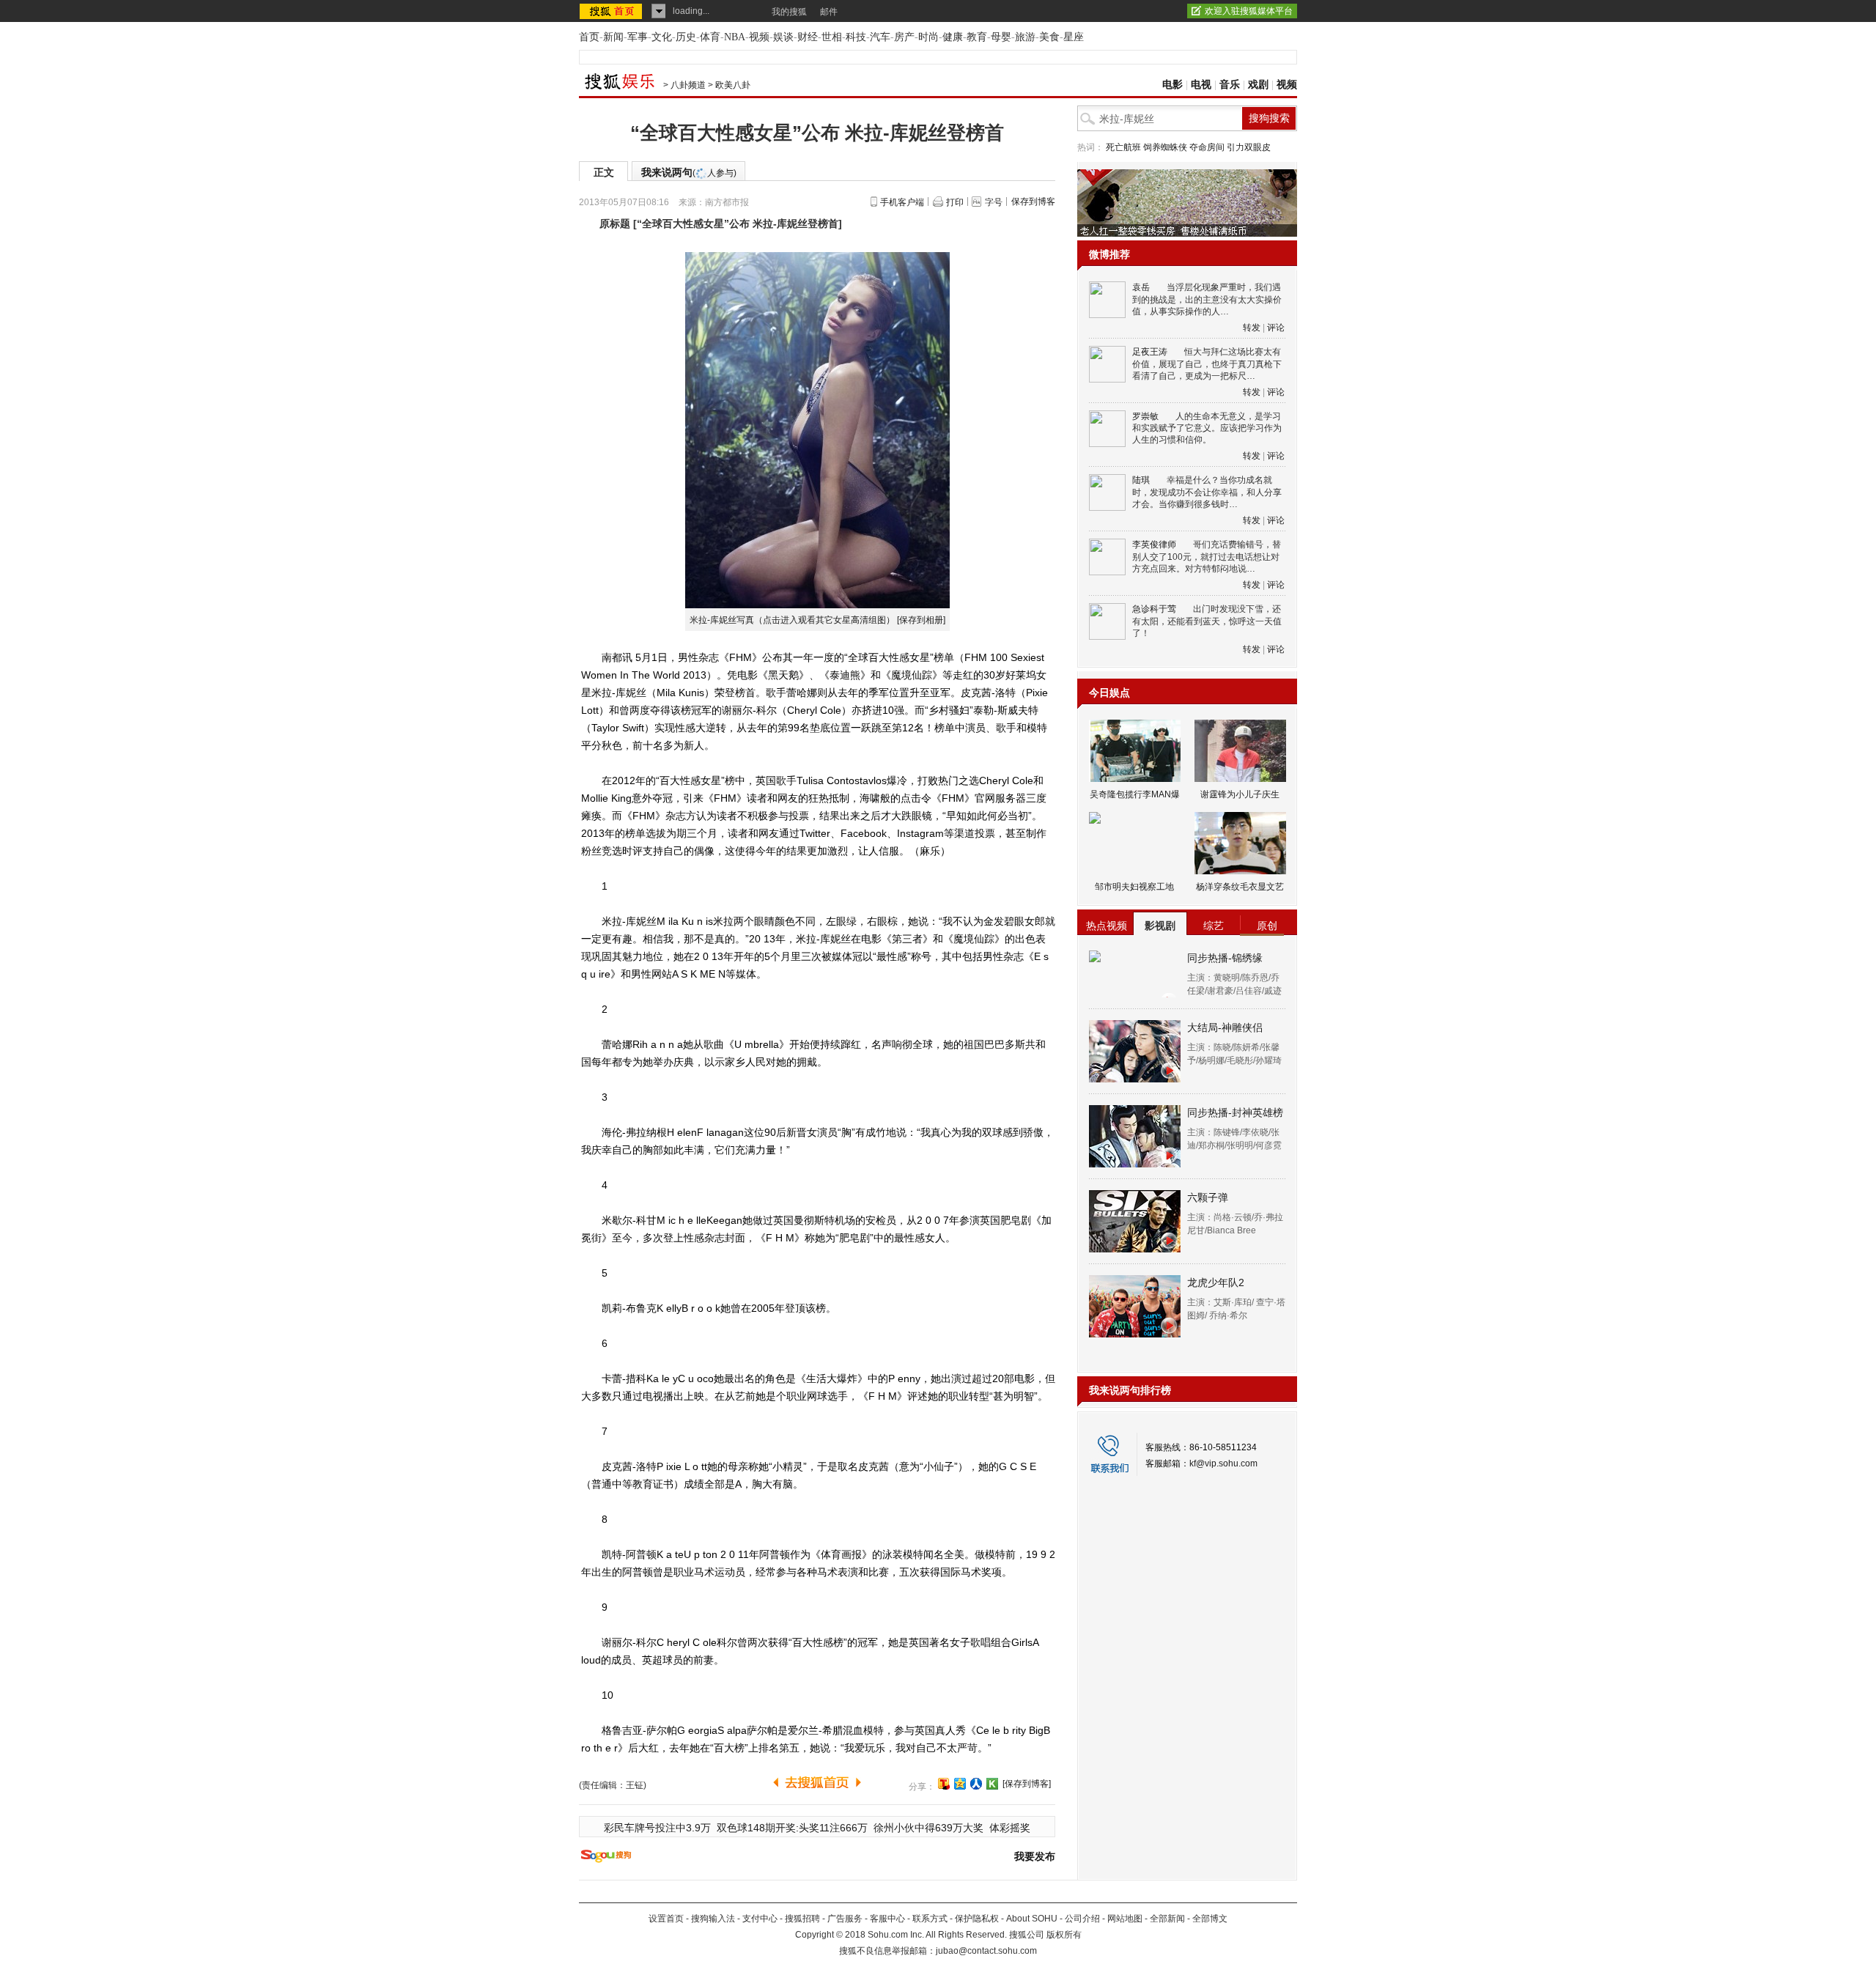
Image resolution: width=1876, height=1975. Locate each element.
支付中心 (760, 1919)
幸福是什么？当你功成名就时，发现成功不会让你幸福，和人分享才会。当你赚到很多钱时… (1207, 492)
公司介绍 (1082, 1919)
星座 (1074, 37)
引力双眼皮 (1249, 147)
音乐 (1230, 85)
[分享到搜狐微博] (944, 1784)
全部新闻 (1167, 1919)
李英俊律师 (1154, 544)
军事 (638, 37)
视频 (759, 37)
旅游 (1025, 37)
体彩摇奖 (1010, 1828)
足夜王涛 (1150, 352)
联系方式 (930, 1919)
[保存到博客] (1027, 1784)
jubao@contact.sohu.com (986, 1951)
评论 (1276, 328)
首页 (589, 37)
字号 (994, 202)
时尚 (928, 37)
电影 (1172, 85)
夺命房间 (1207, 147)
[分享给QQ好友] (960, 1784)
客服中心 (887, 1919)
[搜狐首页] (612, 11)
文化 (662, 37)
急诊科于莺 (1154, 609)
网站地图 (1125, 1919)
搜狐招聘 (802, 1919)
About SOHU (1032, 1919)
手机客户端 (902, 202)
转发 (1252, 328)
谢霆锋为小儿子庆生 (1240, 794)
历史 (686, 37)
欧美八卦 (733, 85)
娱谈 (783, 37)
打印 (955, 202)
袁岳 (1141, 287)
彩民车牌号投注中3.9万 (657, 1828)
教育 (977, 37)
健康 (953, 37)
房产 (904, 37)
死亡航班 (1123, 147)
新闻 (613, 37)
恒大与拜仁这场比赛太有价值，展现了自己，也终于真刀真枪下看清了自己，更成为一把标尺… (1207, 364)
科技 (856, 37)
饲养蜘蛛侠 (1165, 147)
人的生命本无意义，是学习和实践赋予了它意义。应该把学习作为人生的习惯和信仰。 (1207, 428)
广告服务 (845, 1919)
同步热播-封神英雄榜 (1235, 1112)
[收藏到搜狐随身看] (992, 1784)
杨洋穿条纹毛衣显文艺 (1240, 887)
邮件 (829, 12)
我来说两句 (689, 172)
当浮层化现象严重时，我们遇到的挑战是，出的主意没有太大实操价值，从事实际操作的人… (1207, 299)
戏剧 (1258, 85)
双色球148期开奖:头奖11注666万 (792, 1828)
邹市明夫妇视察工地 (1134, 887)
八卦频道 (688, 85)
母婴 (1001, 37)
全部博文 (1210, 1919)
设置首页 (666, 1919)
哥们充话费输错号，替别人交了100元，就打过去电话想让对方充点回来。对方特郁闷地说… (1207, 557)
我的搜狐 (789, 12)
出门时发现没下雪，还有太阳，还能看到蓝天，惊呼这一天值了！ (1207, 621)
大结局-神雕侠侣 (1225, 1027)
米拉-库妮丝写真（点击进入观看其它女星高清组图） (792, 620)
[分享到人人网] (976, 1784)
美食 (1049, 37)
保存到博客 (1033, 202)
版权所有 (1064, 1935)
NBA (735, 37)
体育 (710, 37)
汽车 (880, 37)
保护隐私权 (977, 1919)
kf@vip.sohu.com (1223, 1463)
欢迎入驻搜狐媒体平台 (1249, 11)
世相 (832, 37)
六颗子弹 (1208, 1197)
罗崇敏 (1145, 416)
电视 (1201, 85)
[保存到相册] (921, 620)
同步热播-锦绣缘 (1225, 958)
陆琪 (1141, 480)
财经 (808, 37)
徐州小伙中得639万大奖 (928, 1828)
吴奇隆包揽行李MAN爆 (1135, 794)
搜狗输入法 (713, 1919)
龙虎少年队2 (1216, 1282)
